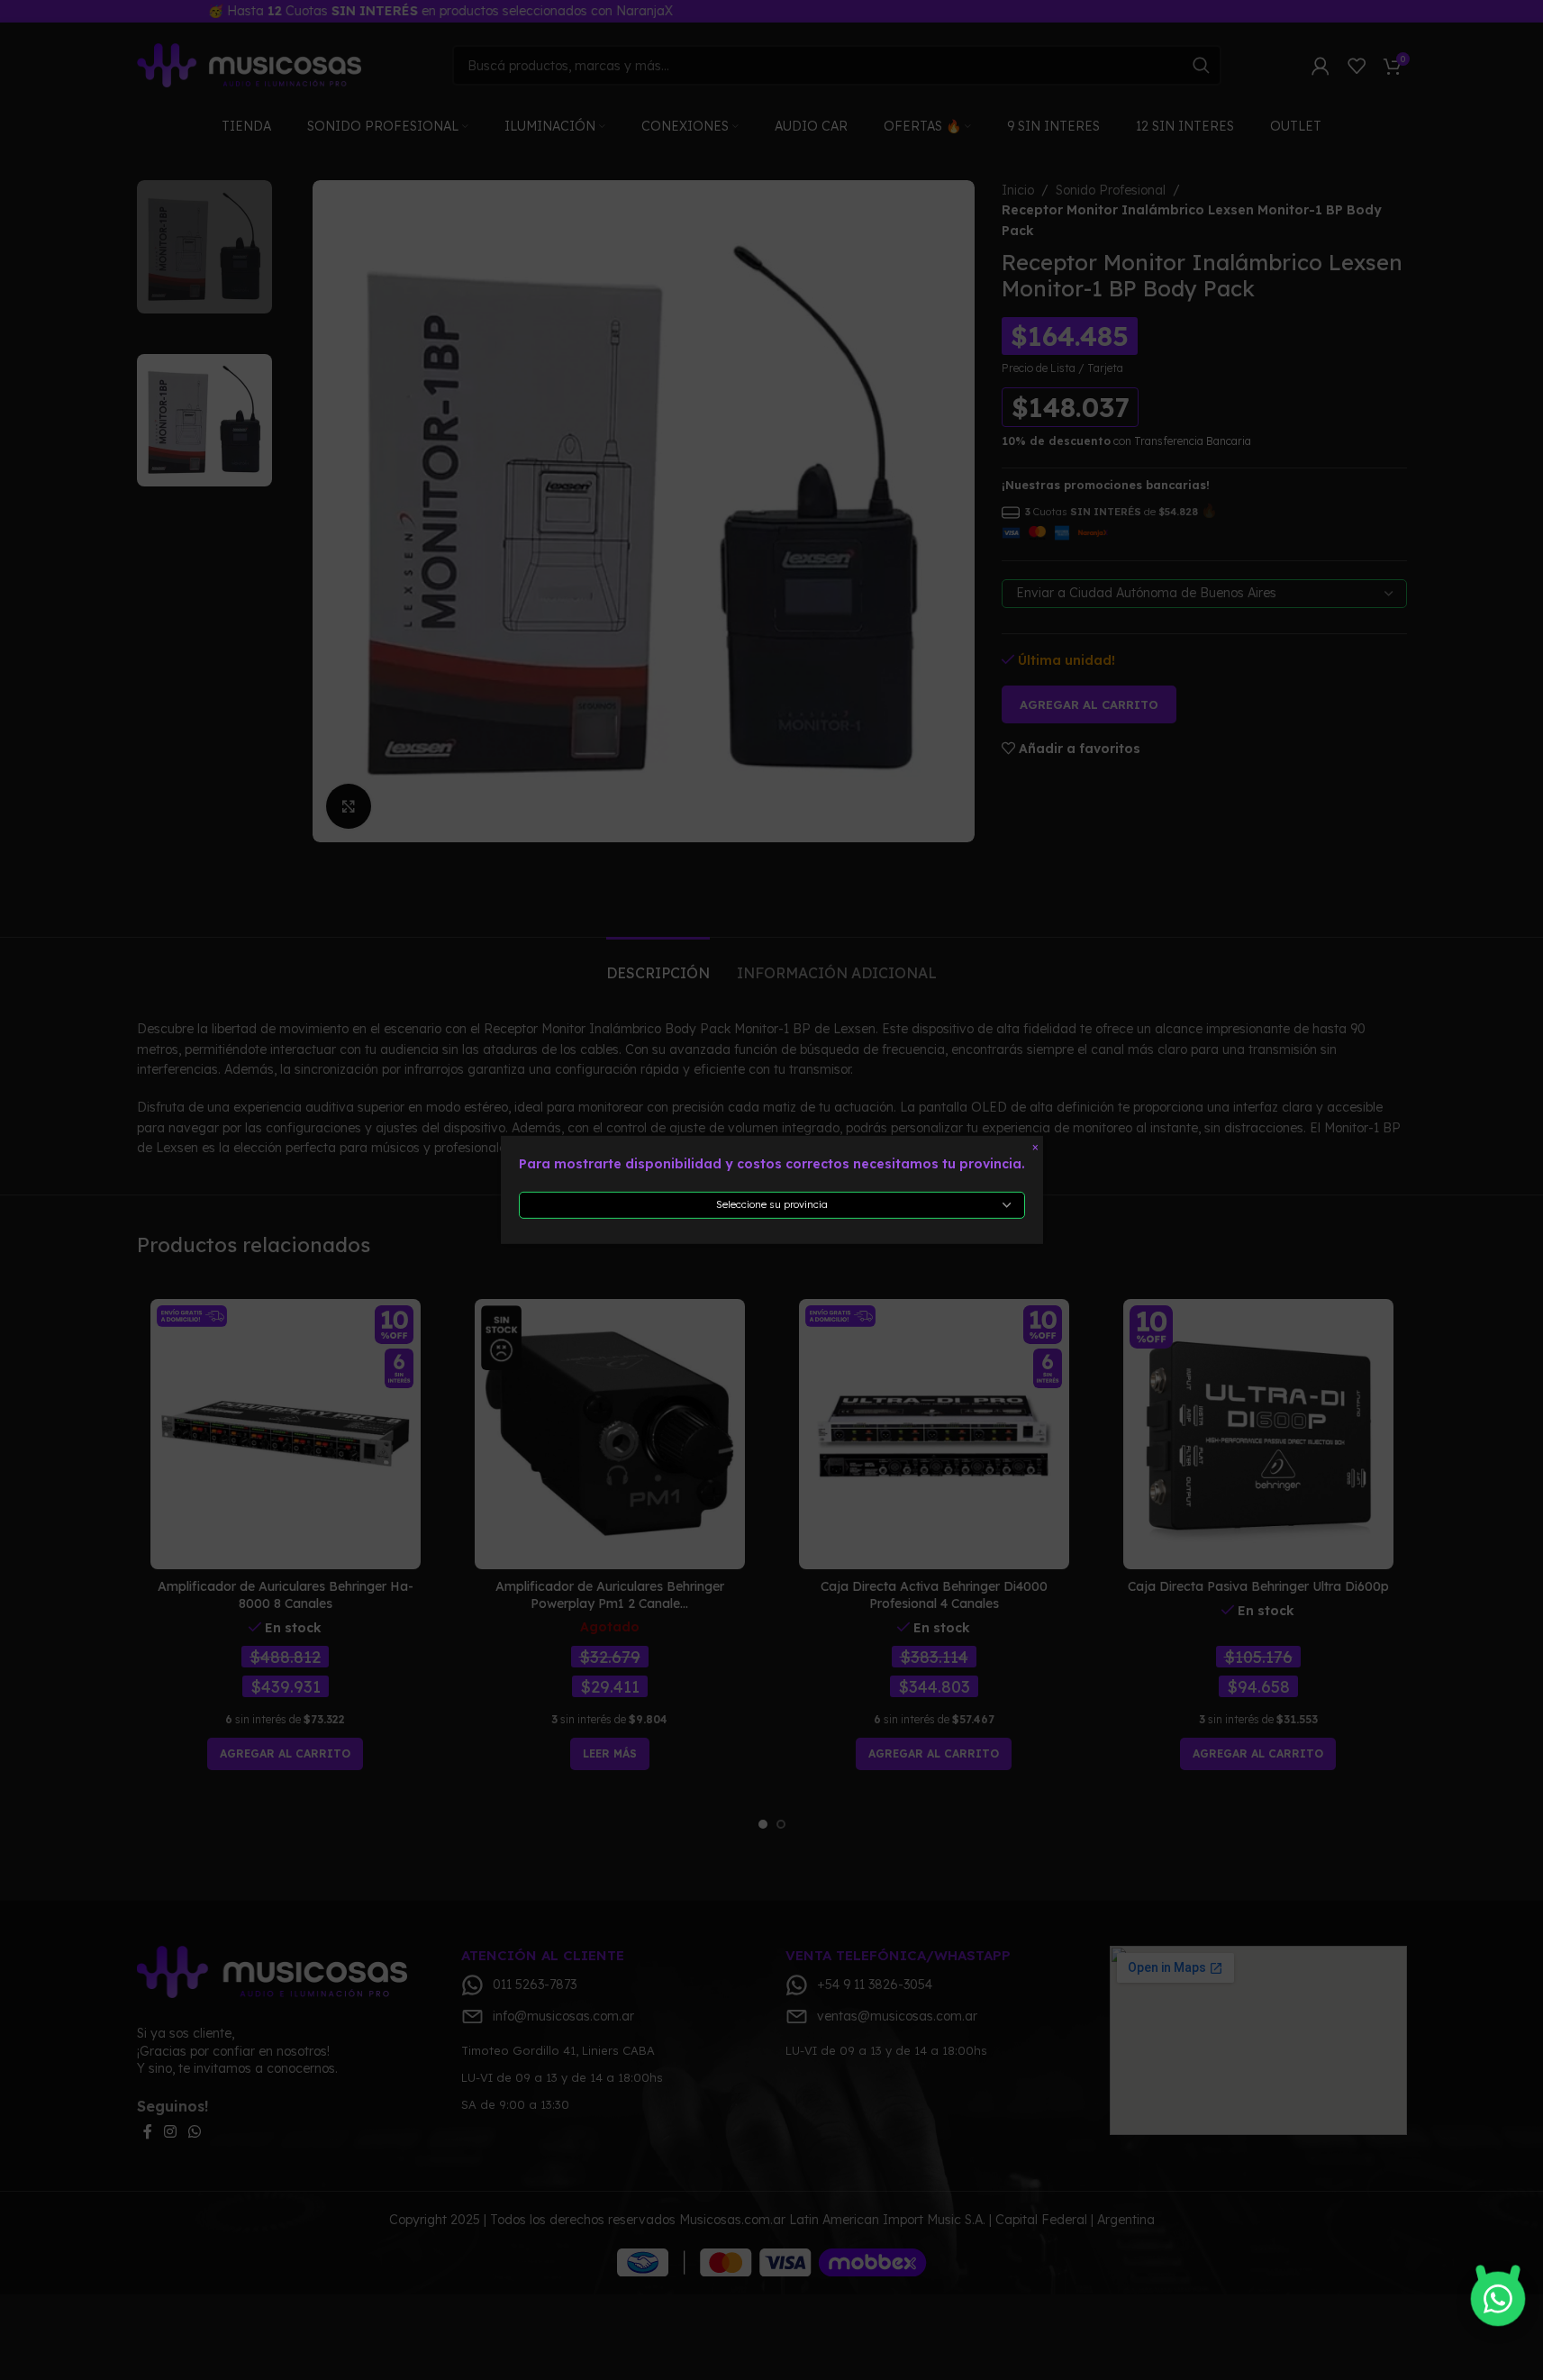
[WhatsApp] (1498, 2297)
